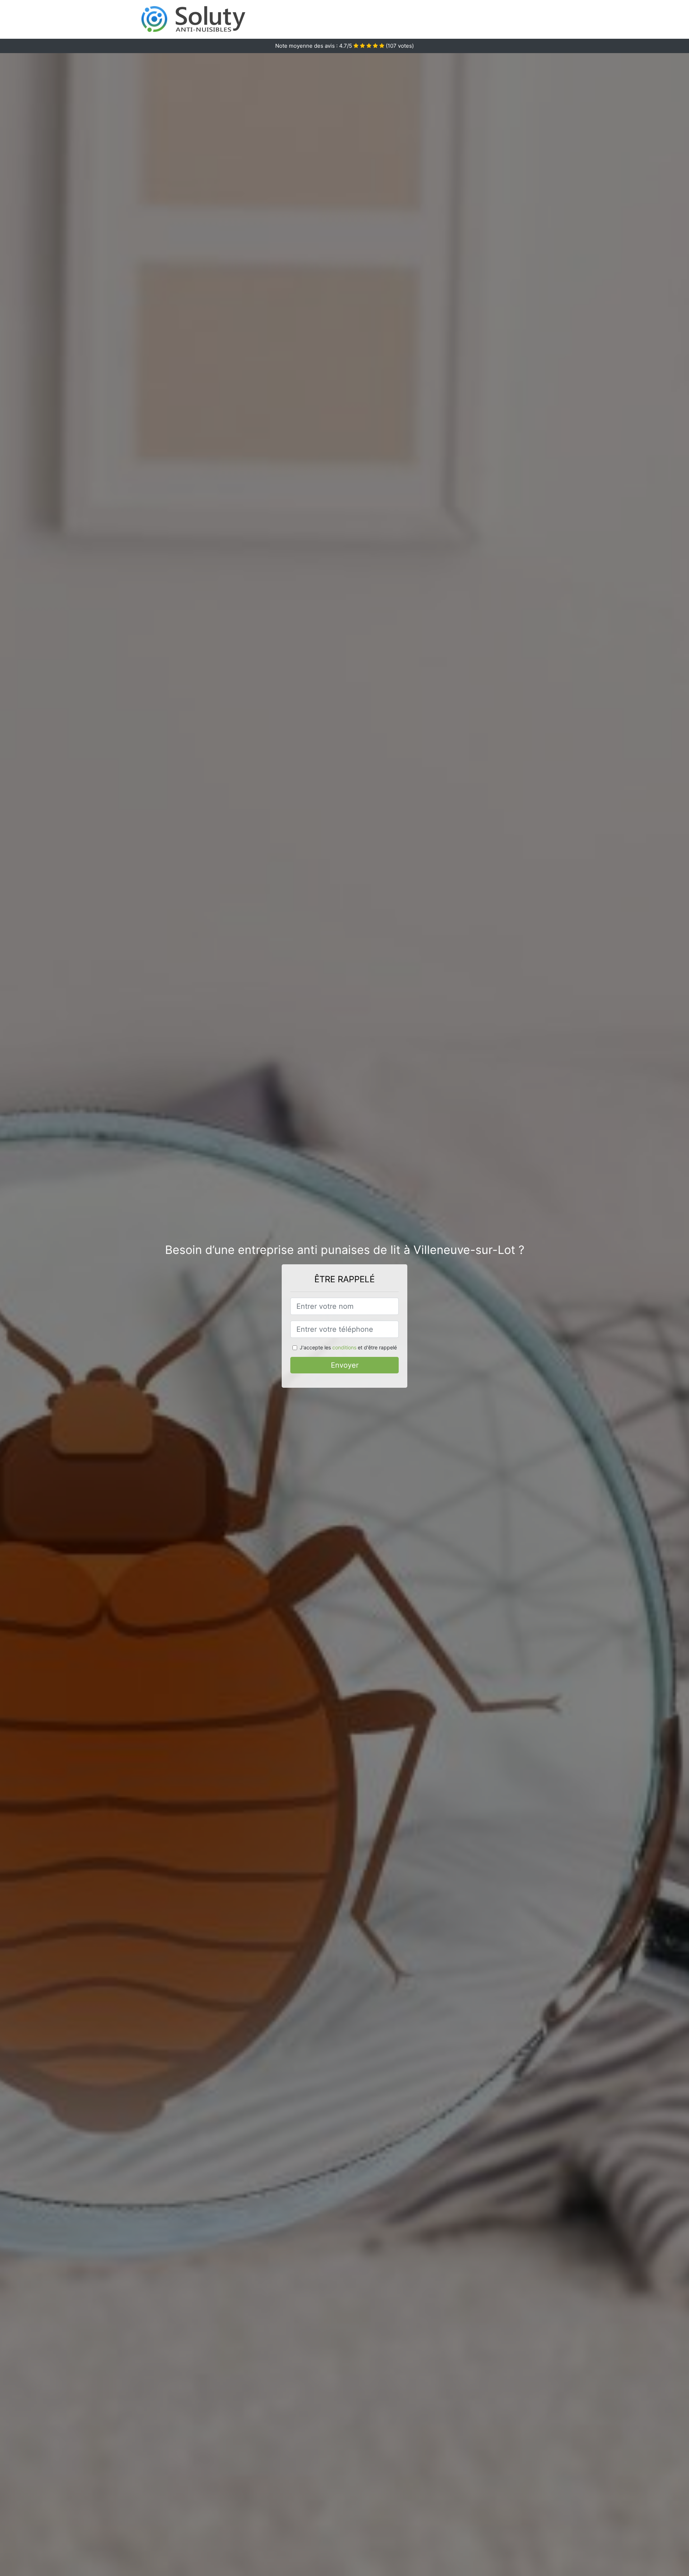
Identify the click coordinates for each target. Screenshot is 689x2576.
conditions (344, 1347)
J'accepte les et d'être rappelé (348, 1347)
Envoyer (345, 1365)
